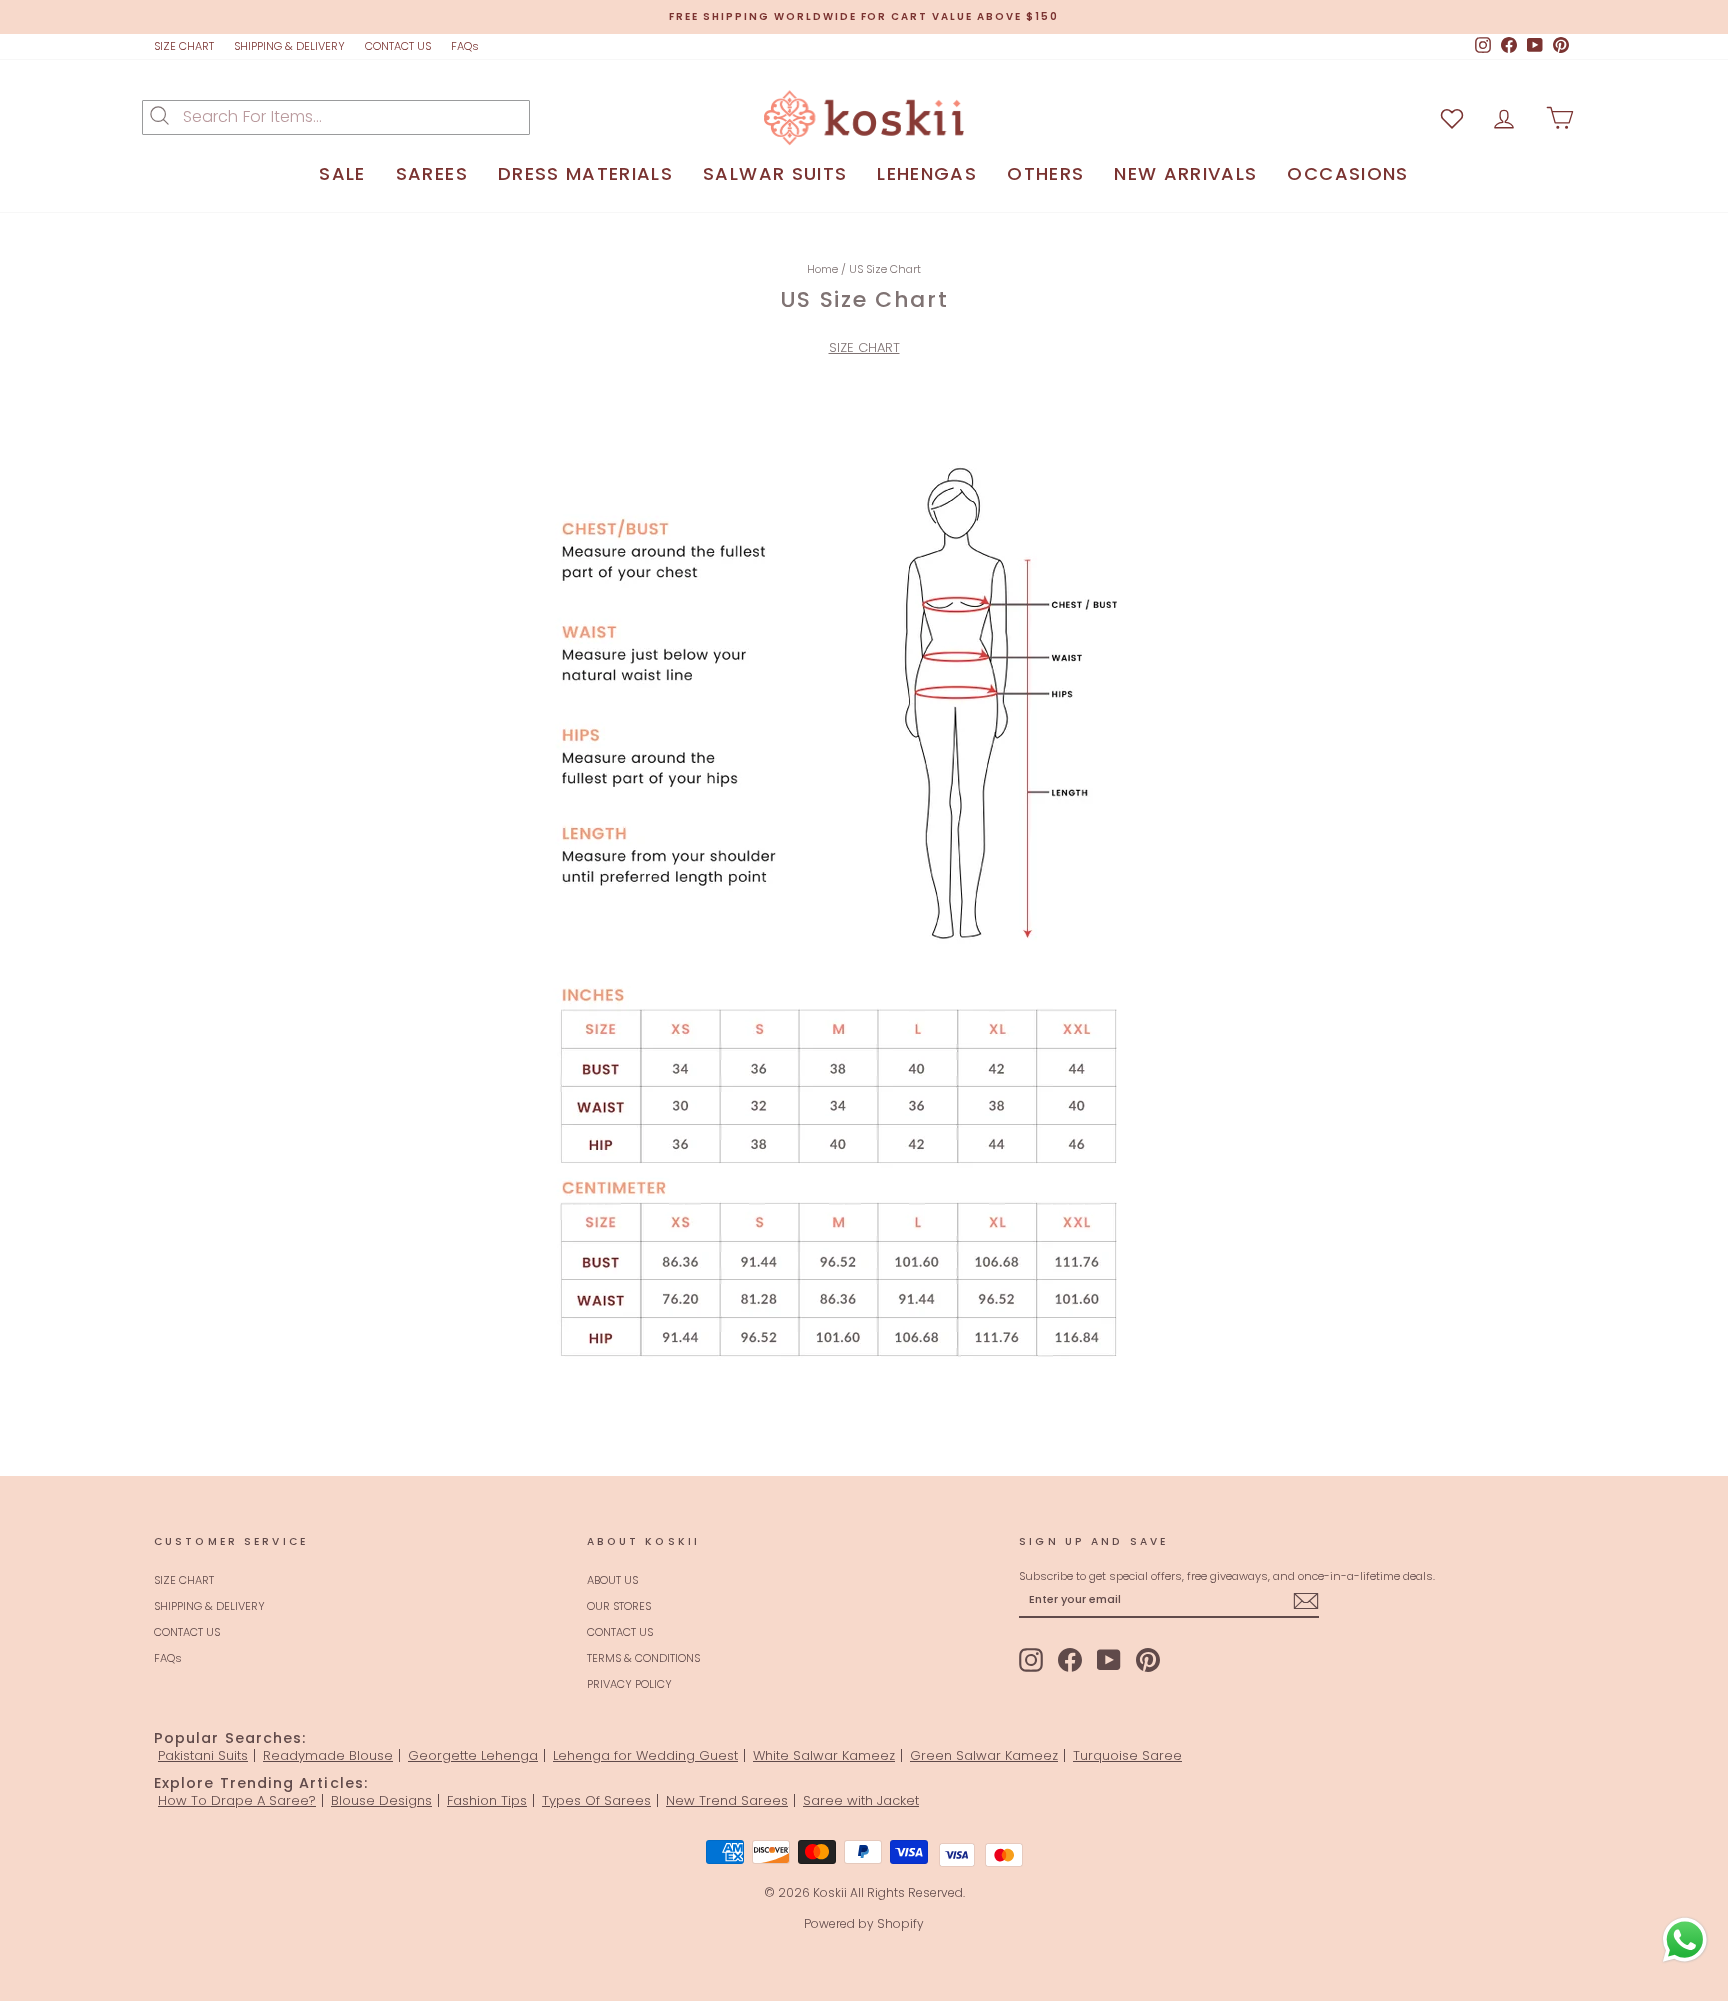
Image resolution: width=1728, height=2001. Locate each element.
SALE (342, 173)
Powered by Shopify (864, 1923)
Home (822, 269)
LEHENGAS (927, 173)
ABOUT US (612, 1580)
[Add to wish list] (1452, 117)
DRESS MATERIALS (585, 173)
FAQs (465, 46)
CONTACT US (398, 46)
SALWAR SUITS (775, 173)
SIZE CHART (184, 46)
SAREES (432, 173)
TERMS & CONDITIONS (643, 1658)
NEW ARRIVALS (1185, 173)
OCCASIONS (1347, 173)
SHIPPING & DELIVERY (289, 46)
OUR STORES (619, 1606)
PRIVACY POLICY (629, 1684)
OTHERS (1045, 173)
